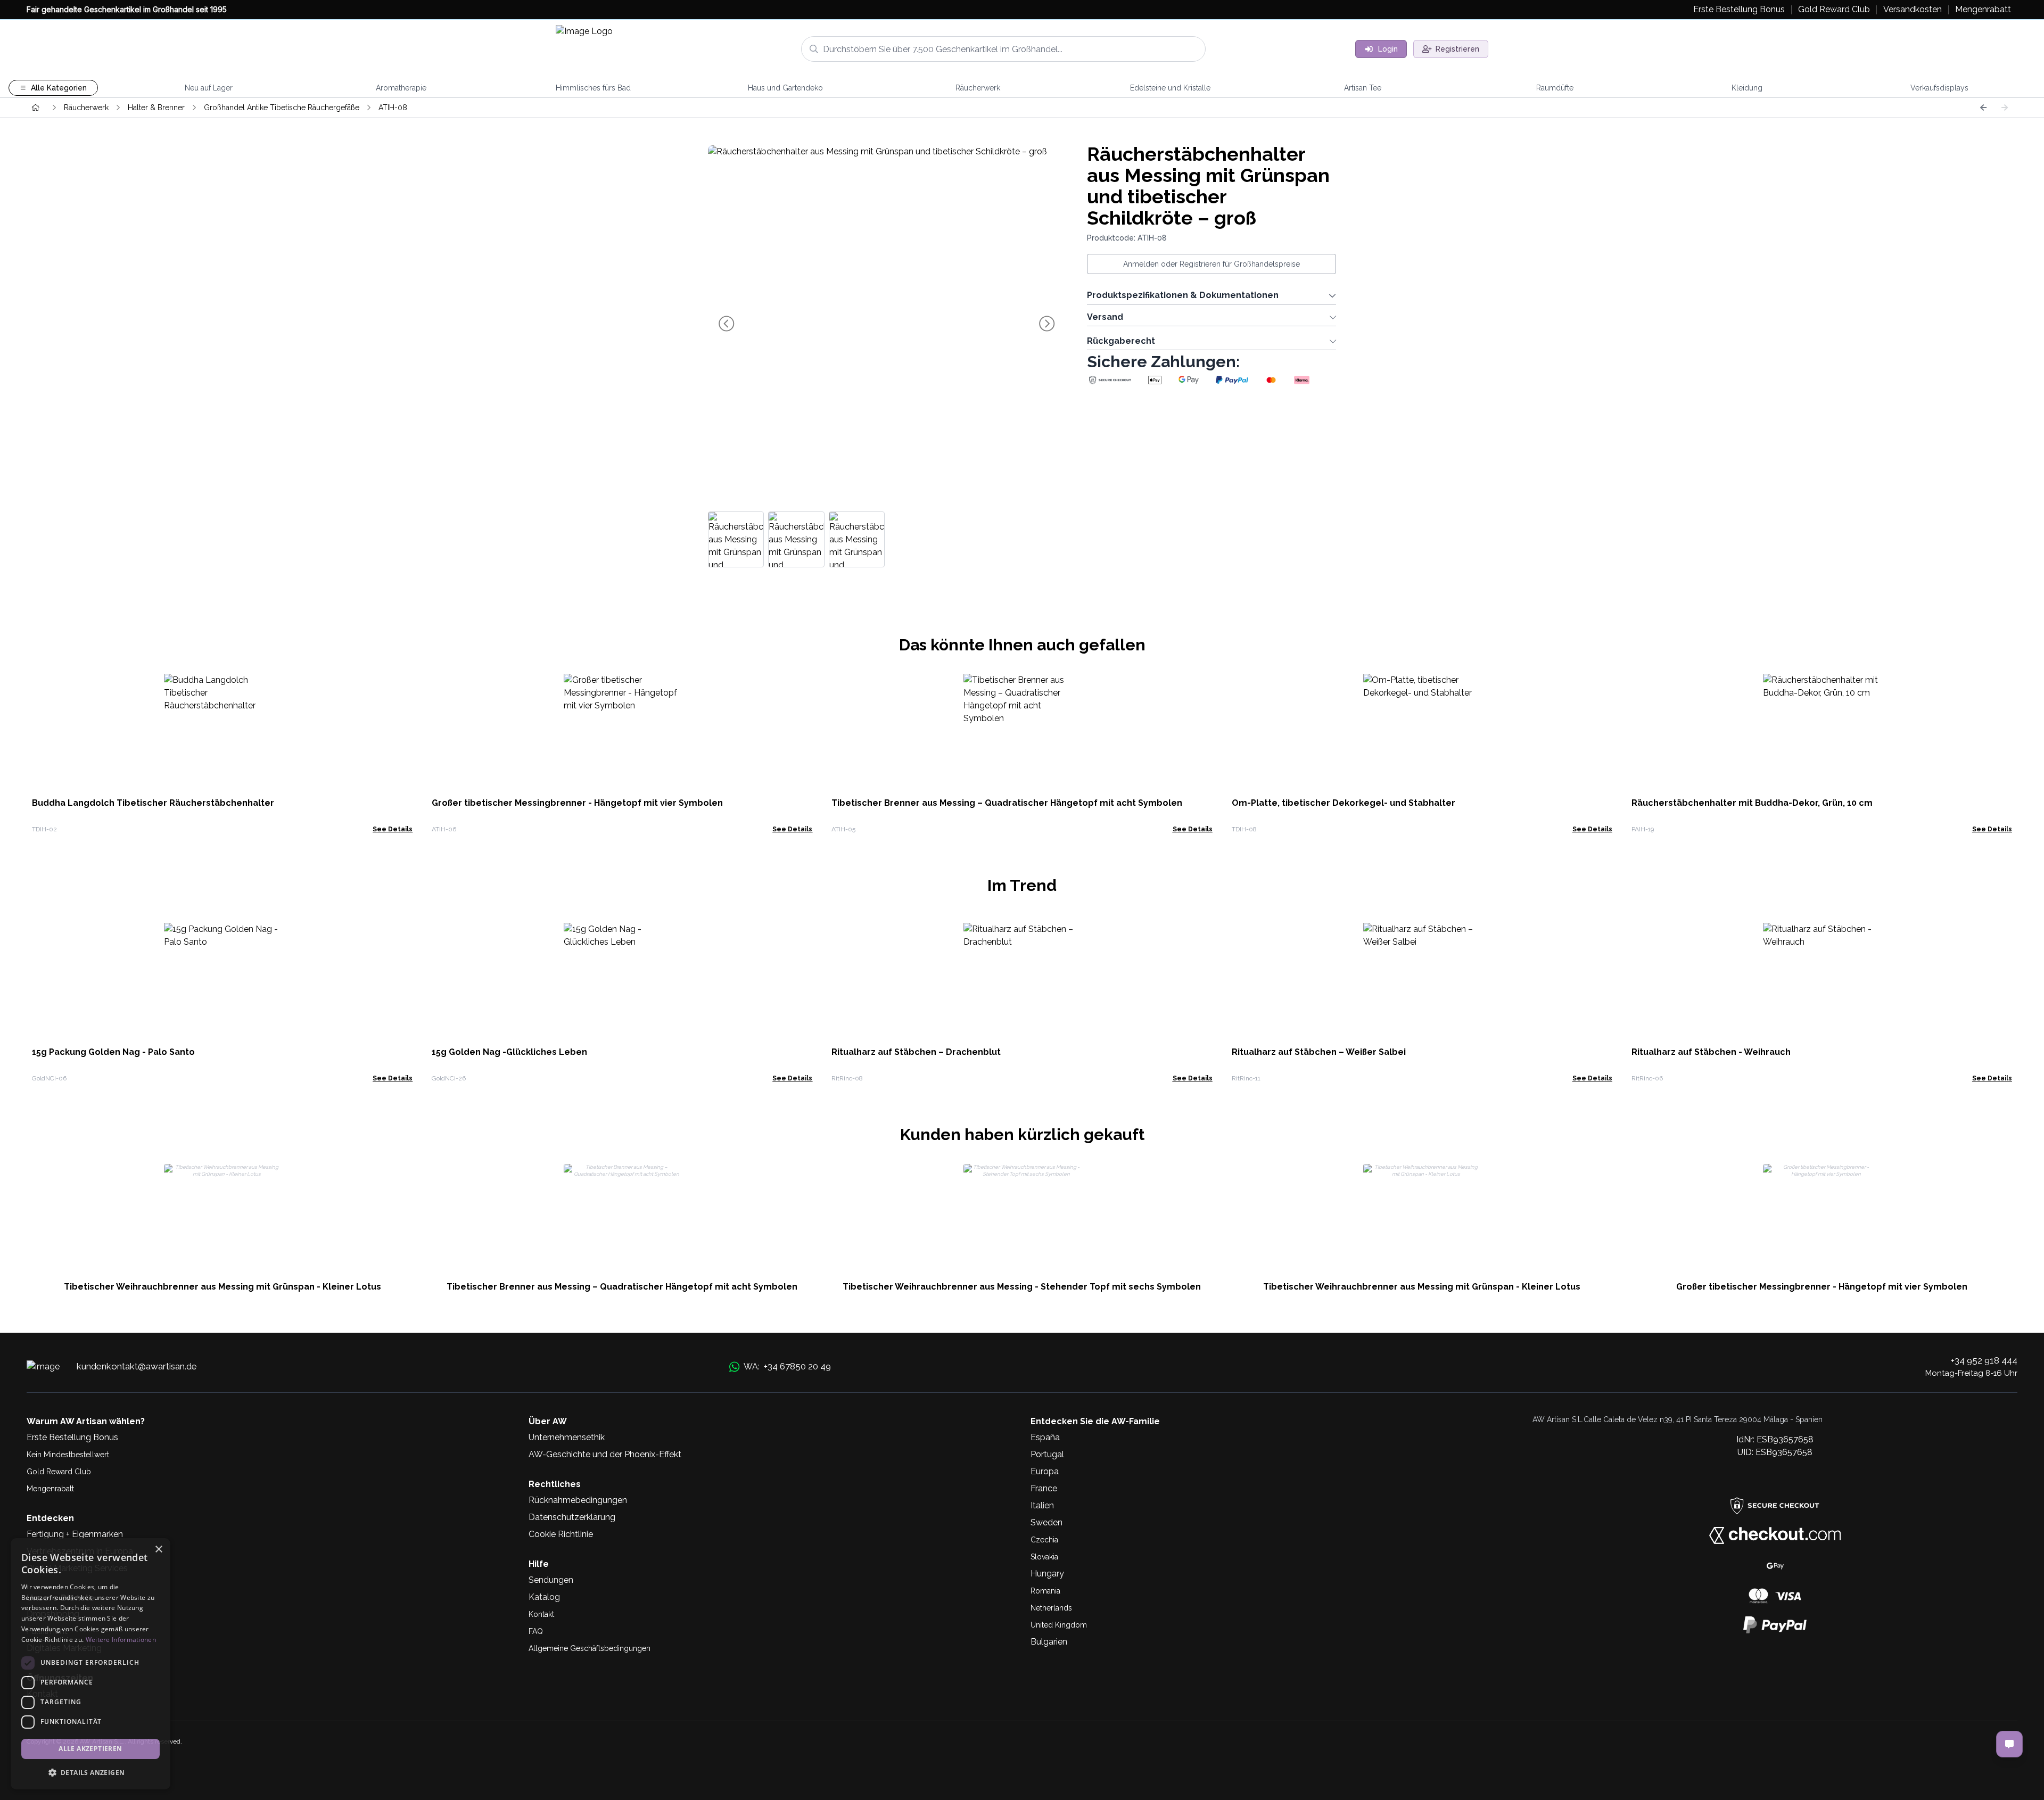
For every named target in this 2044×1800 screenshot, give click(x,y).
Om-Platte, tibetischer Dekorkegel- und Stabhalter (1344, 803)
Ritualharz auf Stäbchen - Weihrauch (1711, 1052)
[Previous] (1983, 108)
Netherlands (1051, 1608)
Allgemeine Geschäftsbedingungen (590, 1648)
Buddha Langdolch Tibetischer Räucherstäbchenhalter (153, 803)
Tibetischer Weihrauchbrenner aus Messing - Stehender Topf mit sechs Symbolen (1022, 1287)
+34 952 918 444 (1984, 1360)
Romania (1045, 1591)
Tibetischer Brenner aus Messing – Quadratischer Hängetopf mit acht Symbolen (1007, 803)
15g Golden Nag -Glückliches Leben (509, 1052)
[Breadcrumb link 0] (36, 108)
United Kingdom (1059, 1625)
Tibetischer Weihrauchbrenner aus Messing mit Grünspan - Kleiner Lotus (222, 1287)
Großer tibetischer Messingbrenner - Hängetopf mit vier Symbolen (577, 803)
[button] (90, 1772)
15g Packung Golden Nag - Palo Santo (113, 1052)
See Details (393, 829)
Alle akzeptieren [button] (90, 1749)
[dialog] (90, 1664)
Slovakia (1044, 1557)
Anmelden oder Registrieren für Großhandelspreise (1211, 264)
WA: (787, 1366)
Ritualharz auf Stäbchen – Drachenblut (916, 1052)
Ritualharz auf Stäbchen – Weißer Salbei (1319, 1052)
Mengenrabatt (50, 1489)
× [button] (158, 1550)
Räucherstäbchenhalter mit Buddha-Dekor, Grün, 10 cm (1752, 803)
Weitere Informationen (121, 1640)
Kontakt (541, 1614)
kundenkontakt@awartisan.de (137, 1366)
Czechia (1044, 1540)
